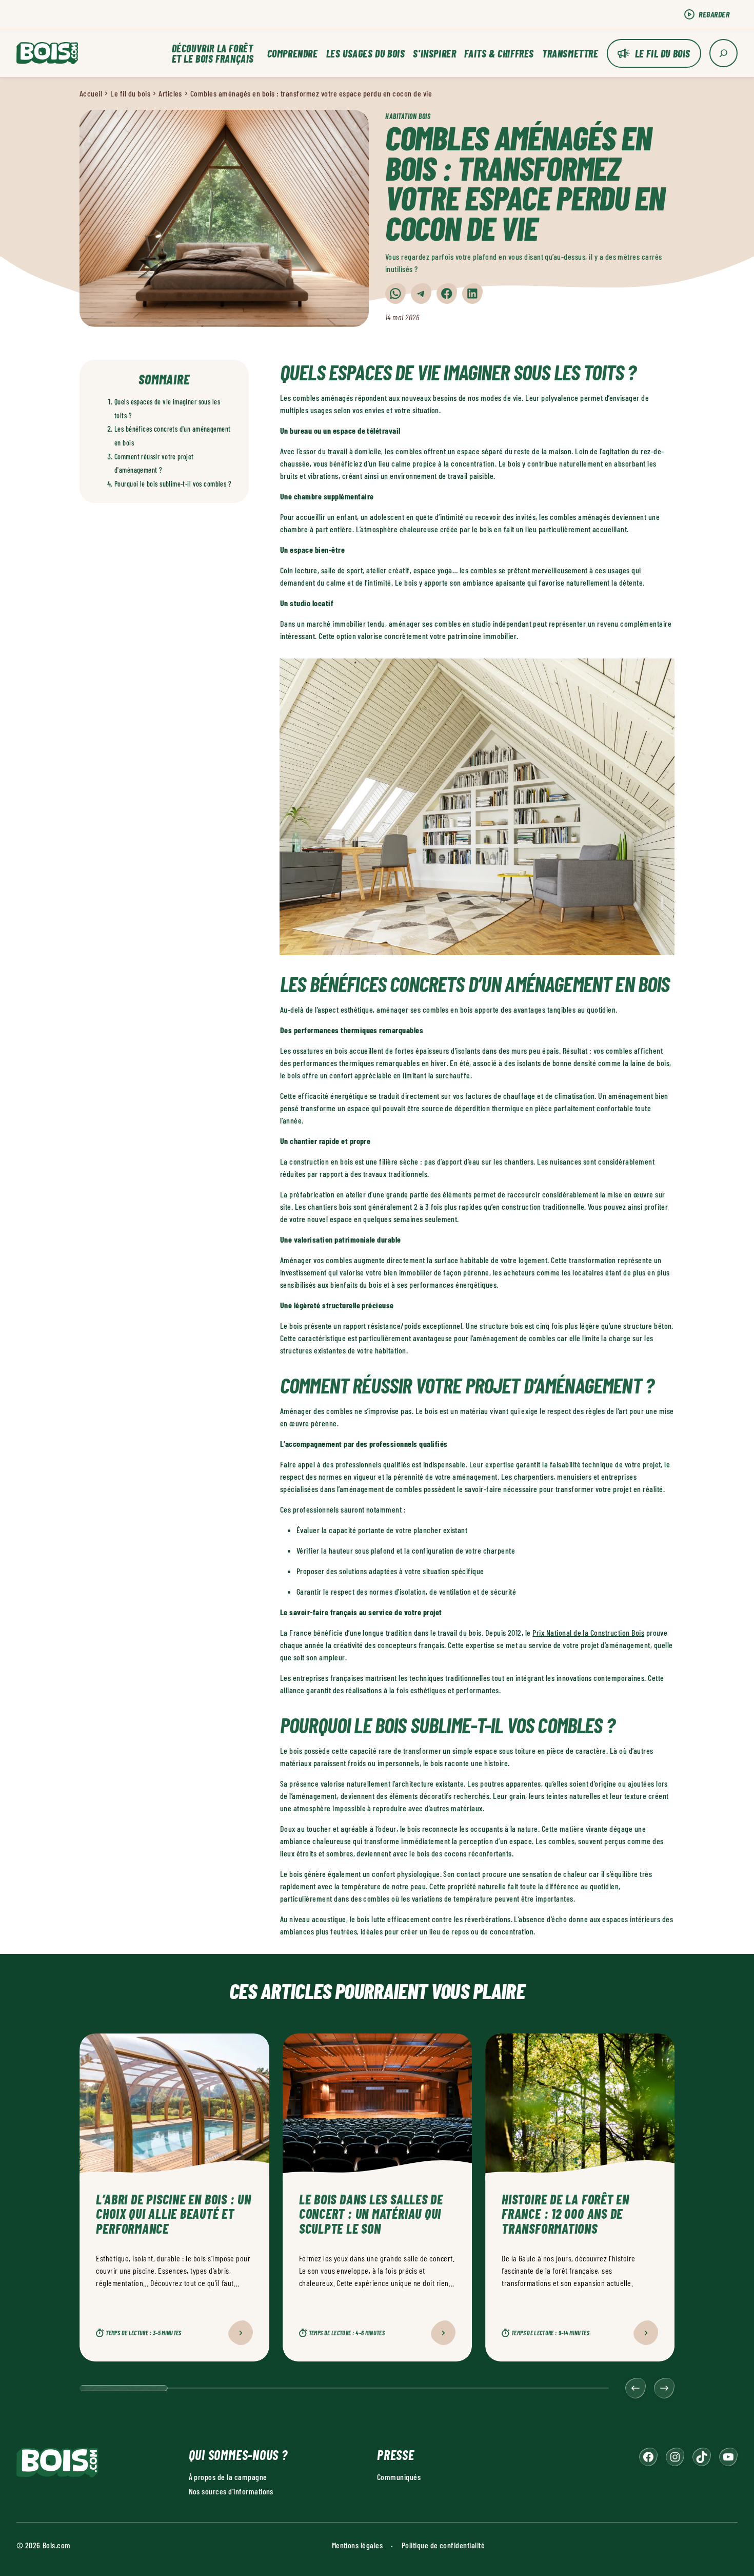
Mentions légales (358, 2545)
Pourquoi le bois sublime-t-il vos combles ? (173, 484)
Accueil (91, 93)
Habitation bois (408, 116)
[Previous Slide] (636, 2388)
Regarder (714, 14)
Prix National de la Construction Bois (588, 1632)
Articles (170, 93)
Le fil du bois (663, 53)
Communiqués (399, 2477)
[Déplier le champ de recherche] (723, 53)
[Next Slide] (664, 2388)
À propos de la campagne (228, 2477)
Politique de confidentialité (443, 2545)
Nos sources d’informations (231, 2491)
